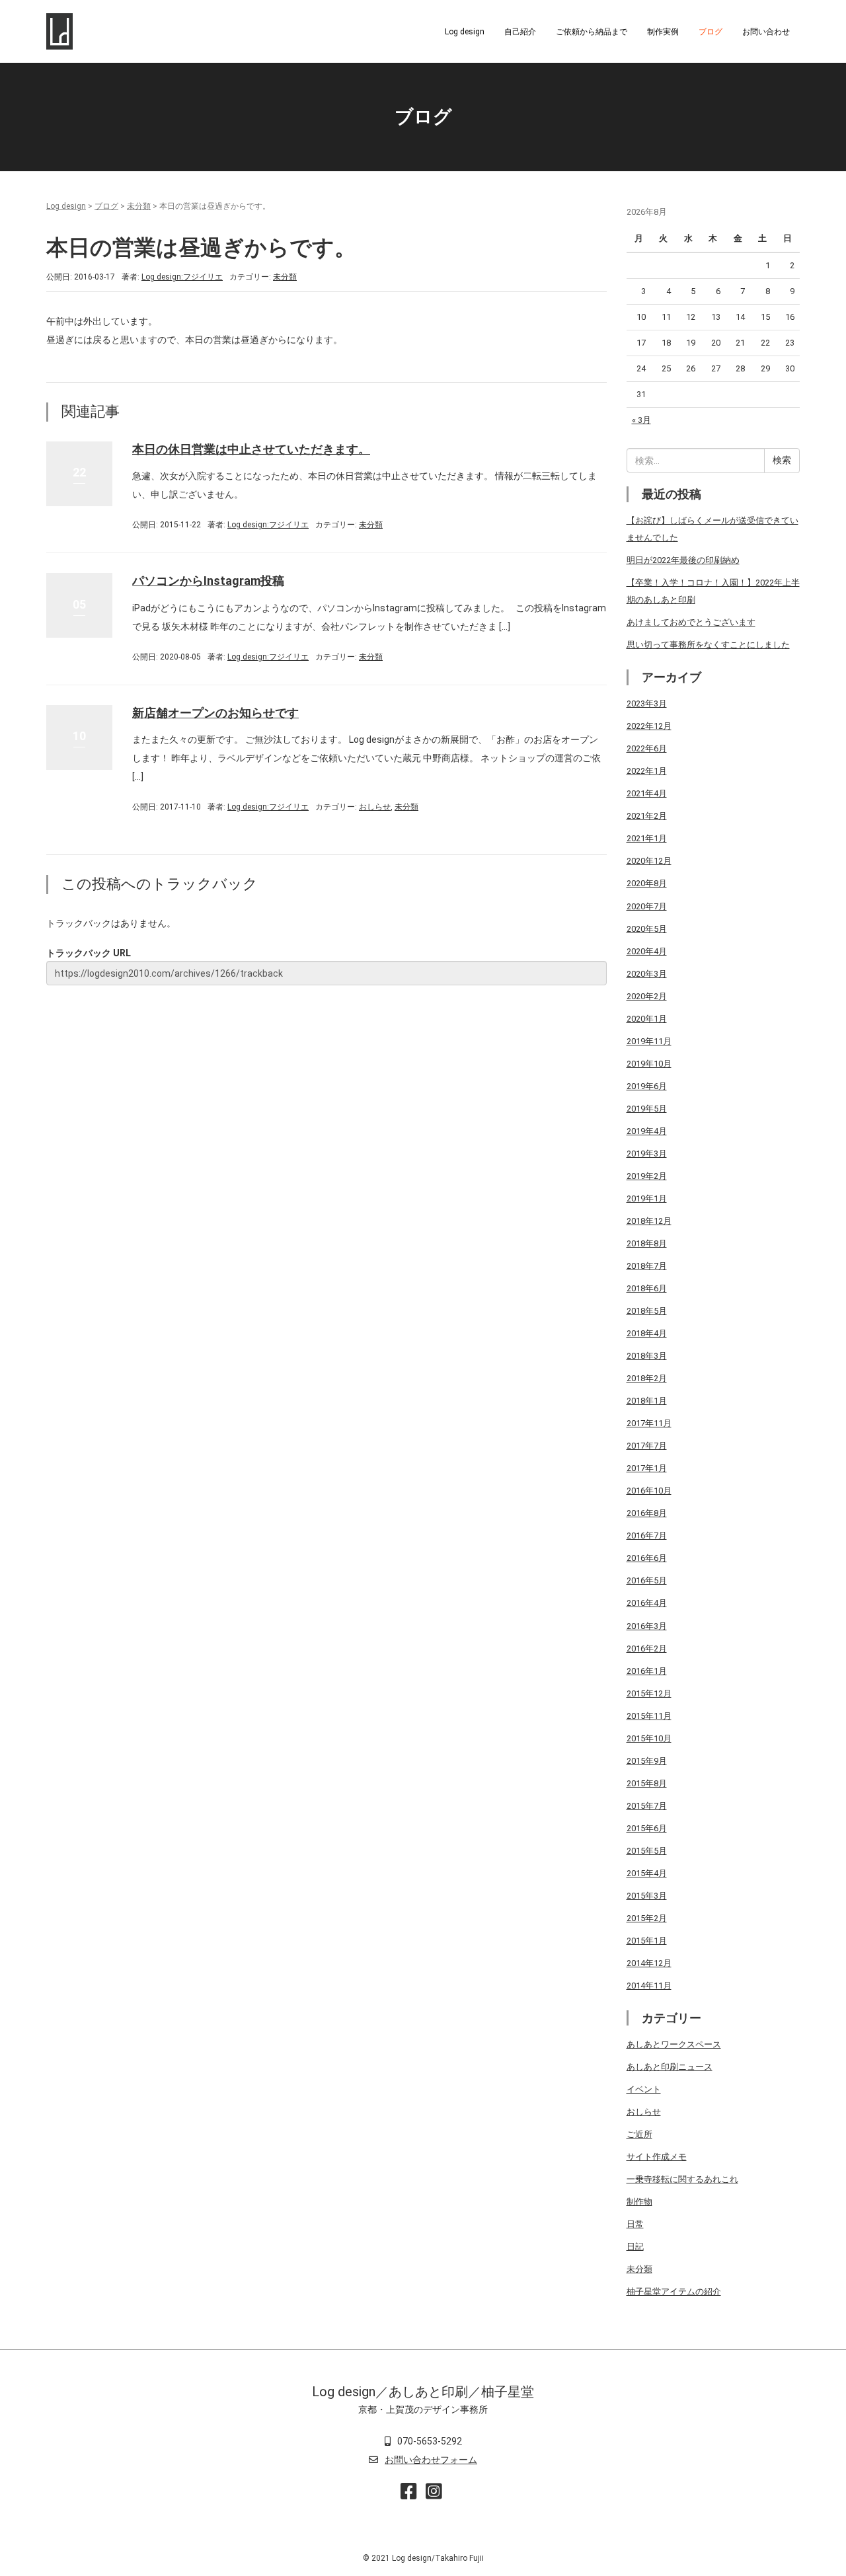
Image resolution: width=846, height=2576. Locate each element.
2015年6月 (647, 1828)
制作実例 (663, 32)
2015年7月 (647, 1806)
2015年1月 (647, 1941)
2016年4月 (647, 1603)
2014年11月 (649, 1986)
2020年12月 (649, 861)
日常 (635, 2224)
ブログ (711, 32)
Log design (465, 32)
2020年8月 (647, 883)
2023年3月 (647, 703)
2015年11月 (649, 1716)
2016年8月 (647, 1513)
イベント (644, 2089)
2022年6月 (647, 748)
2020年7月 (647, 906)
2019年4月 (647, 1131)
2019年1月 (647, 1198)
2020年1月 (647, 1019)
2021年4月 (647, 793)
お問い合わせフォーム (431, 2460)
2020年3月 (647, 974)
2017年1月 (647, 1468)
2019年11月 (649, 1041)
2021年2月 (647, 816)
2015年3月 (647, 1896)
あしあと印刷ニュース (670, 2067)
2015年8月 (647, 1783)
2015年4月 (647, 1873)
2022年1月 (647, 771)
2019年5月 (647, 1109)
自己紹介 (520, 32)
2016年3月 (647, 1626)
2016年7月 (647, 1535)
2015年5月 (647, 1851)
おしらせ (375, 807)
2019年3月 (647, 1154)
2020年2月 (647, 996)
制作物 (639, 2202)
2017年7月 (647, 1446)
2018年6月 (647, 1288)
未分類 (139, 206)
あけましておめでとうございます (691, 622)
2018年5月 (647, 1311)
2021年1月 (647, 838)
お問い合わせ (766, 32)
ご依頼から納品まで (592, 32)
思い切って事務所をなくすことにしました (708, 645)
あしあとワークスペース (674, 2044)
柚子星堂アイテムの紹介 (674, 2292)
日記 (635, 2247)
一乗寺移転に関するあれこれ (682, 2179)
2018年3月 (647, 1356)
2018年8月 (647, 1243)
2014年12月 (649, 1963)
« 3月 (641, 420)
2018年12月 (649, 1221)
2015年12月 (649, 1693)
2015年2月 (647, 1918)
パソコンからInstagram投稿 (208, 581)
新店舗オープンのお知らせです (215, 713)
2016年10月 (649, 1491)
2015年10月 (649, 1738)
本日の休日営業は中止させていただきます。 (251, 449)
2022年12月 (649, 726)
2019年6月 (647, 1086)
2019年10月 (649, 1064)
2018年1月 (647, 1401)
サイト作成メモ (657, 2157)
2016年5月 (647, 1580)
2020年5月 (647, 929)
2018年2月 (647, 1378)
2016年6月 (647, 1558)
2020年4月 (647, 951)
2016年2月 (647, 1648)
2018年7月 (647, 1266)
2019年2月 (647, 1176)
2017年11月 (649, 1423)
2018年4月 (647, 1333)
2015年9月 (647, 1761)
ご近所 (639, 2134)
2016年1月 (647, 1671)
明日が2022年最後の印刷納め (683, 560)
